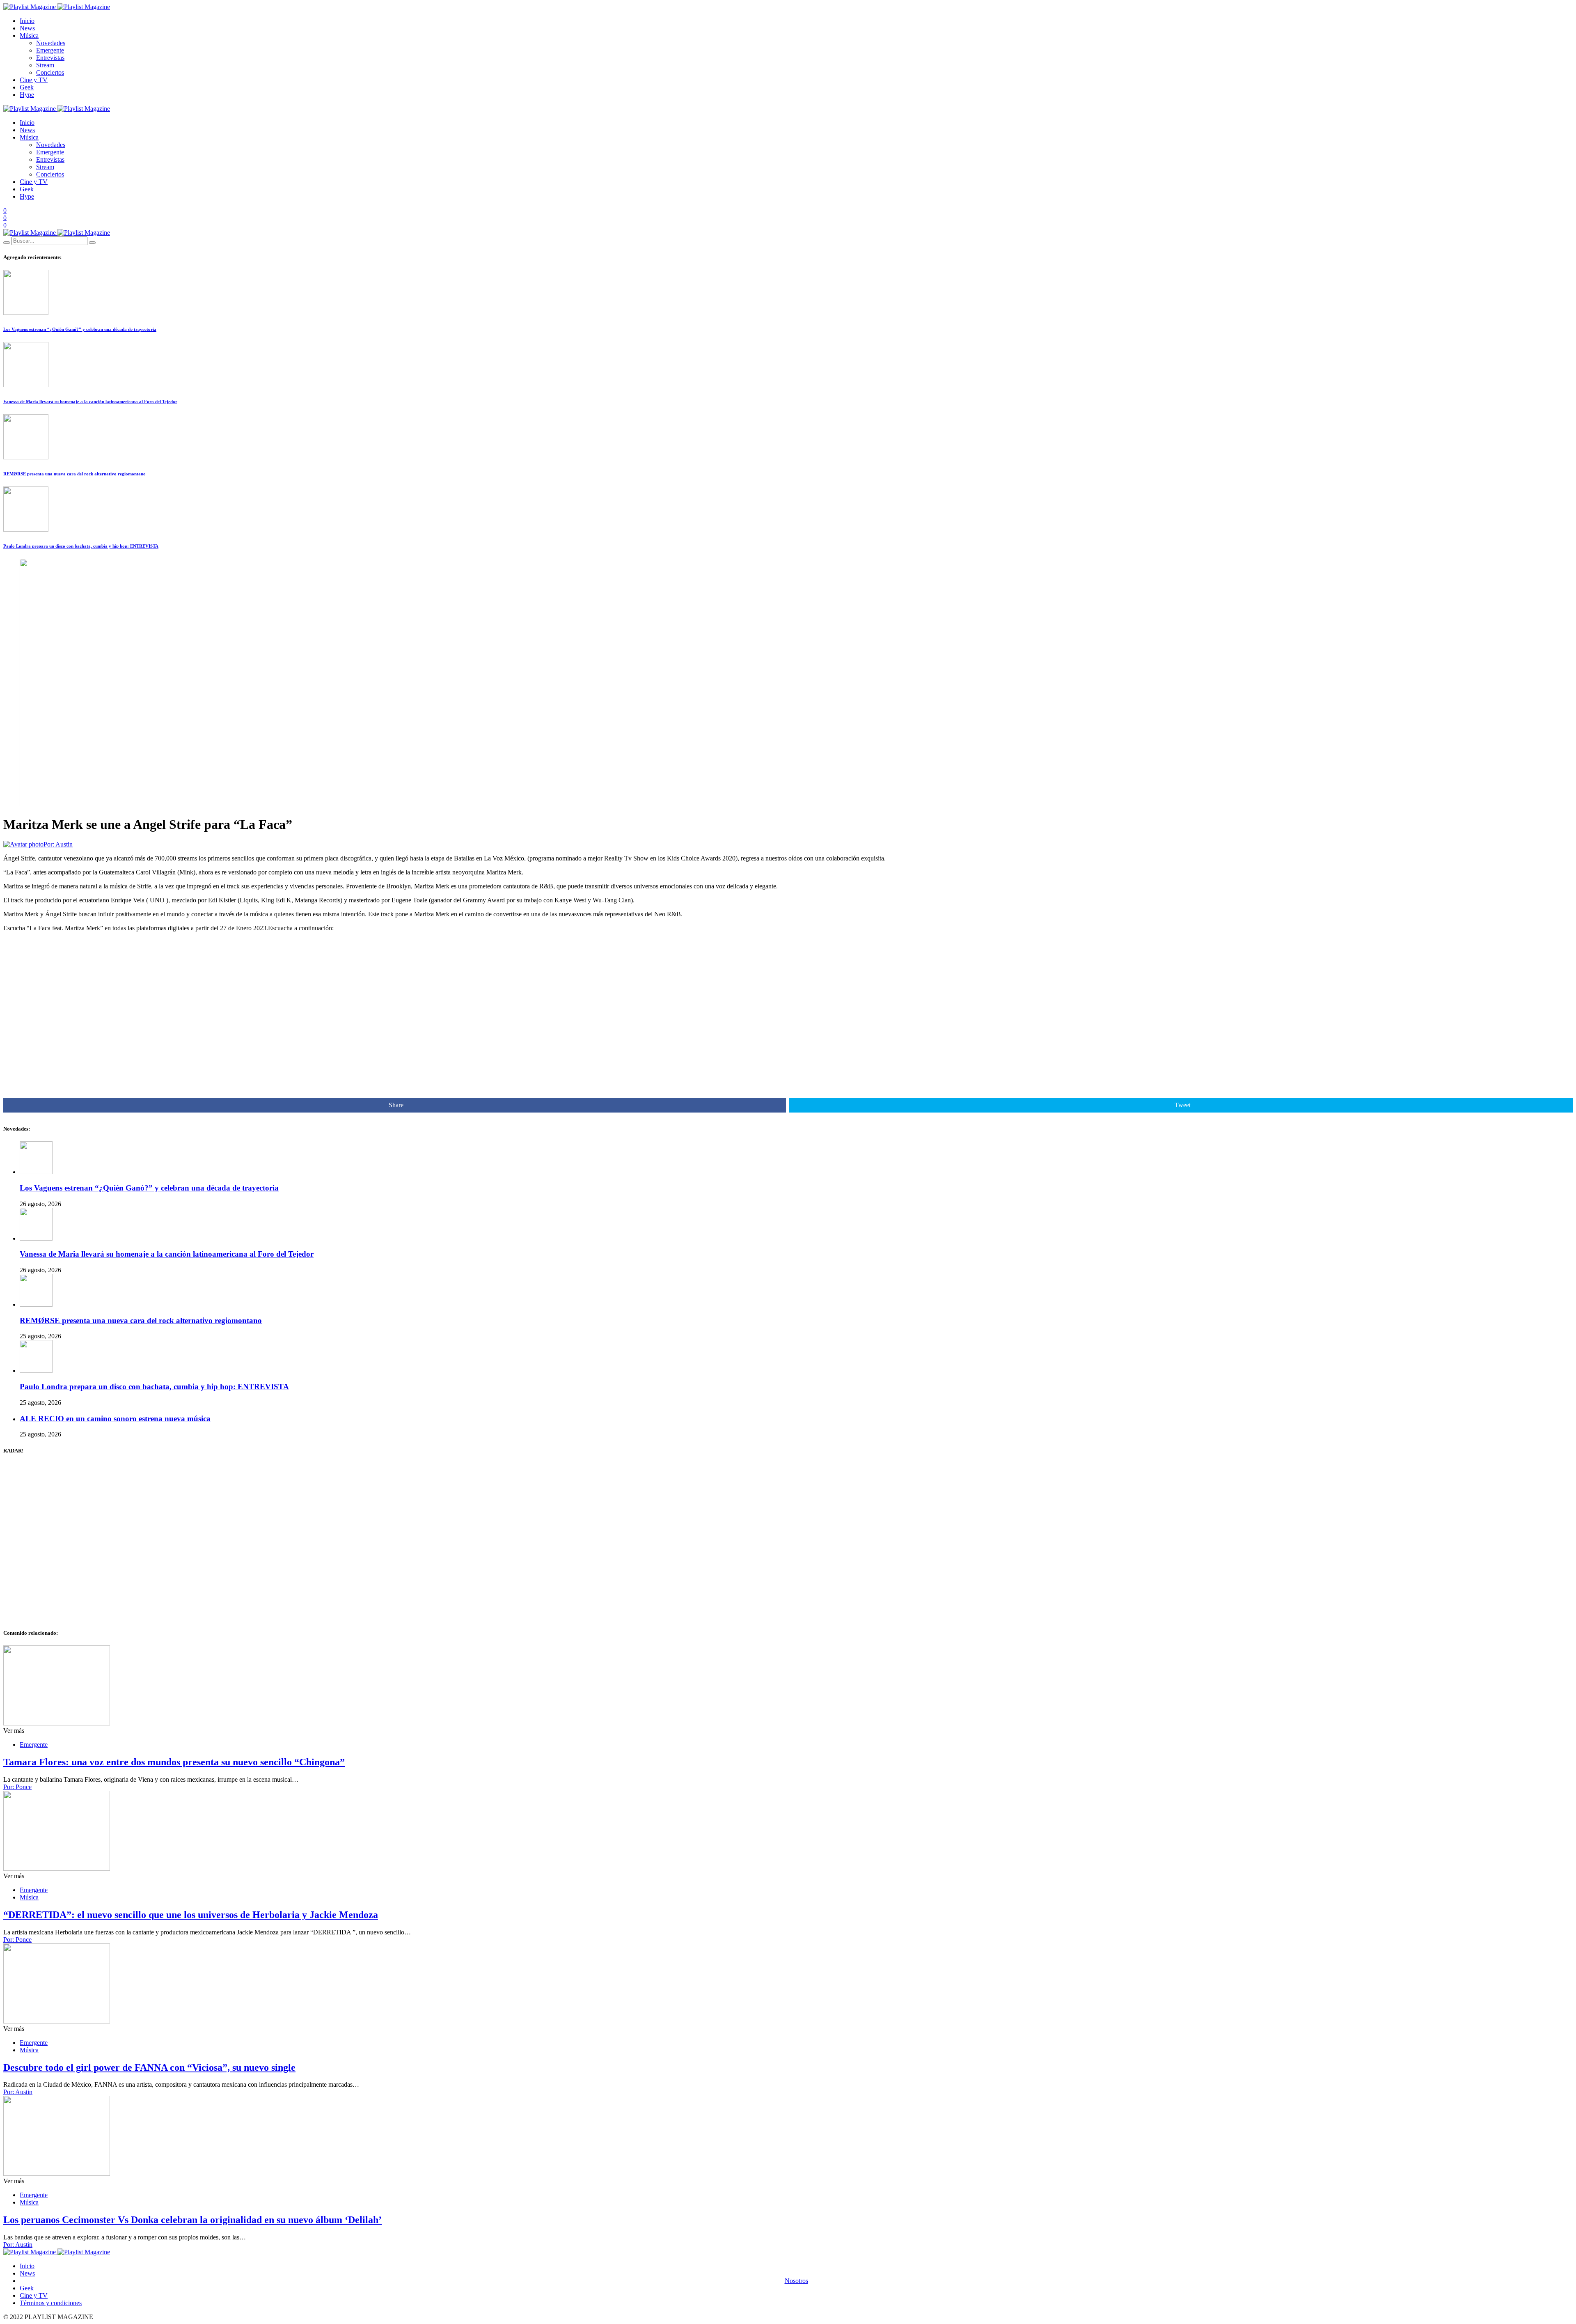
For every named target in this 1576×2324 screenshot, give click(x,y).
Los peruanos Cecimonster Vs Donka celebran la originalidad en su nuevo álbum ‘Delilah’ (192, 2220)
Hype (27, 95)
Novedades (51, 43)
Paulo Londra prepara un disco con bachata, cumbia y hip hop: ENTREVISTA (81, 546)
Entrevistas (50, 58)
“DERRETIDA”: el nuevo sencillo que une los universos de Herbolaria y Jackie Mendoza (191, 1915)
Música (29, 36)
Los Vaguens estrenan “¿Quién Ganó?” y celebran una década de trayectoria (80, 329)
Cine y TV (34, 80)
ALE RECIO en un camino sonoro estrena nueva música (115, 1419)
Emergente (50, 50)
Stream (45, 65)
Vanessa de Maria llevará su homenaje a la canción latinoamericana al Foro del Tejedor (90, 401)
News (27, 28)
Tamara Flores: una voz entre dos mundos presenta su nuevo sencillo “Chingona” (174, 1762)
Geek (27, 87)
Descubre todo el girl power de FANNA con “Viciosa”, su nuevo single (149, 2067)
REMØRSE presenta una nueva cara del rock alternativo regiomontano (74, 474)
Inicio (27, 21)
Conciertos (50, 72)
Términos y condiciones (51, 2303)
